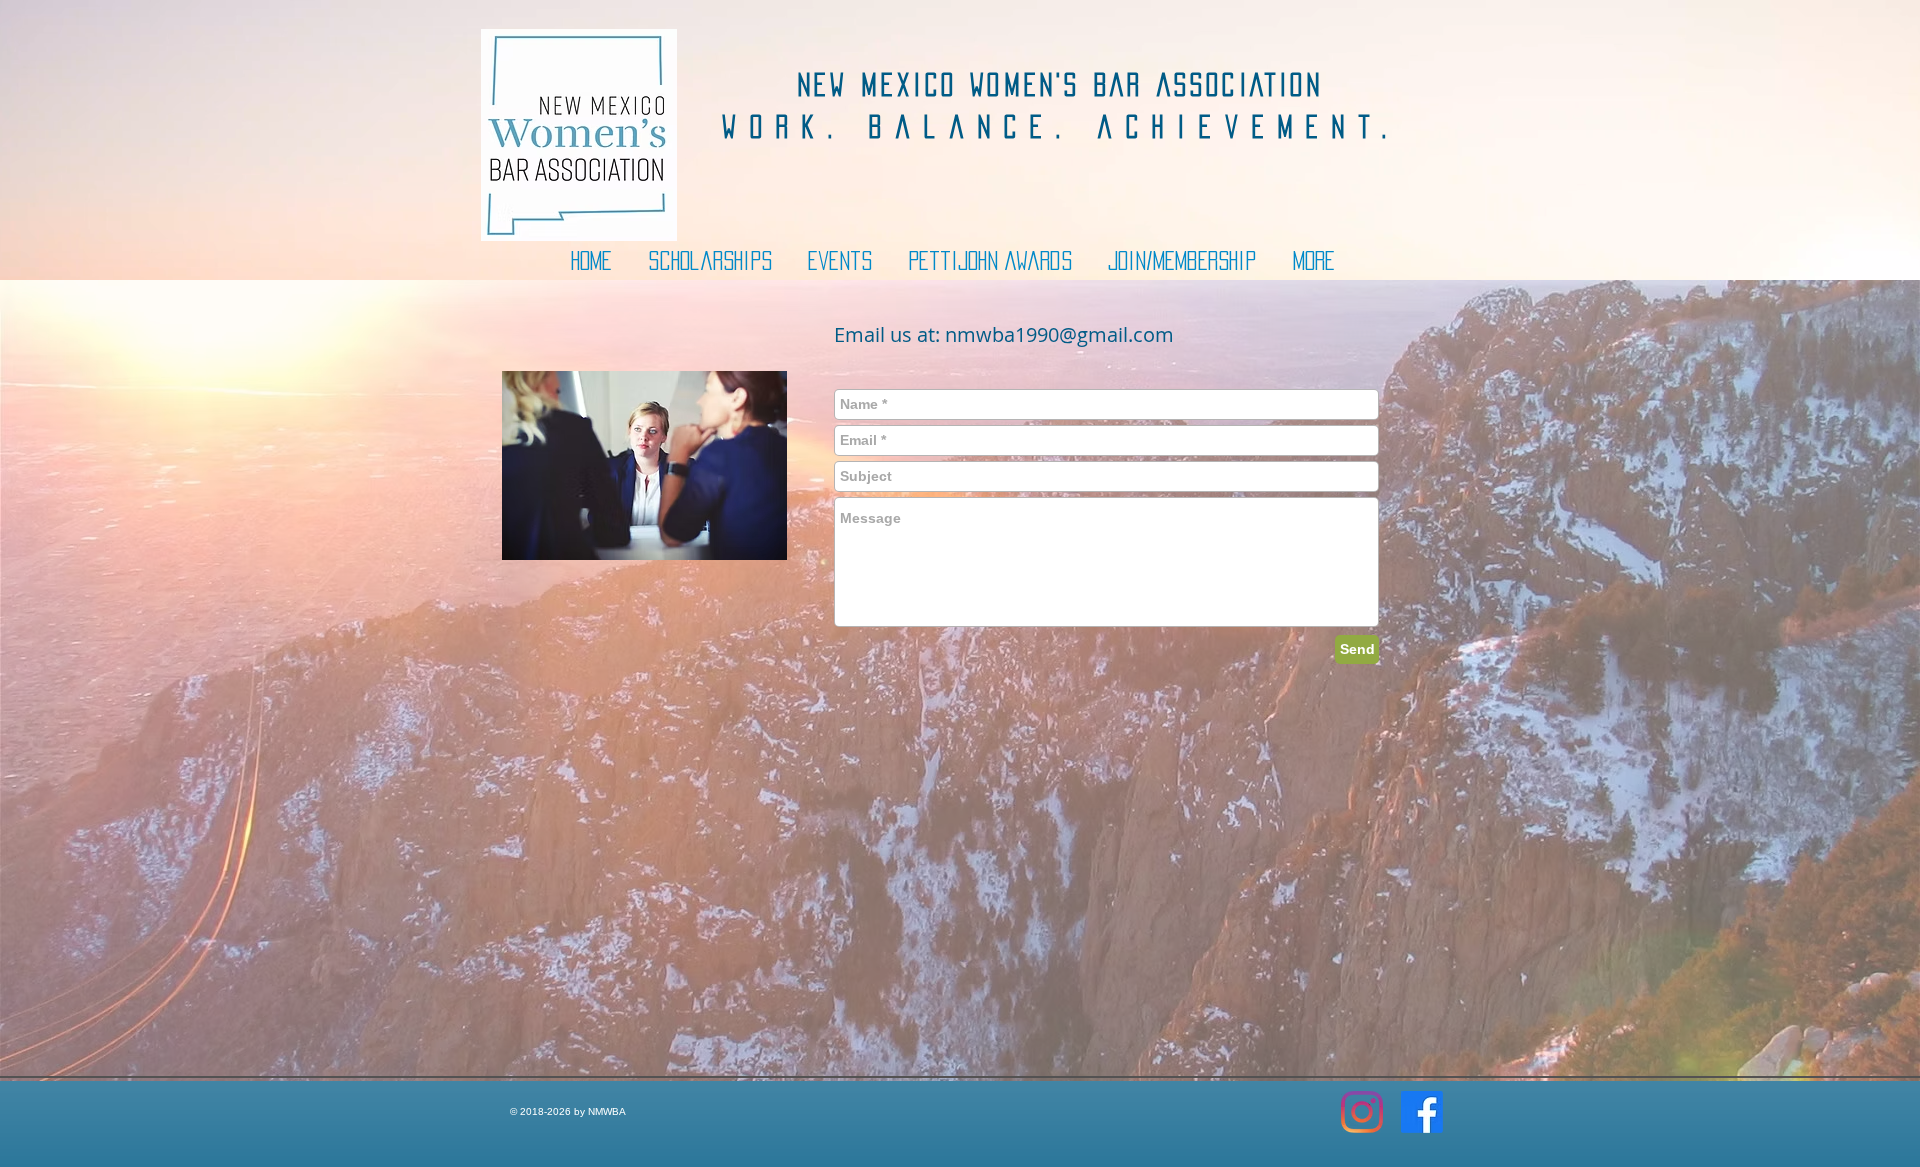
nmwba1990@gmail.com (1059, 334)
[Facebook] (1422, 1112)
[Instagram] (1362, 1112)
